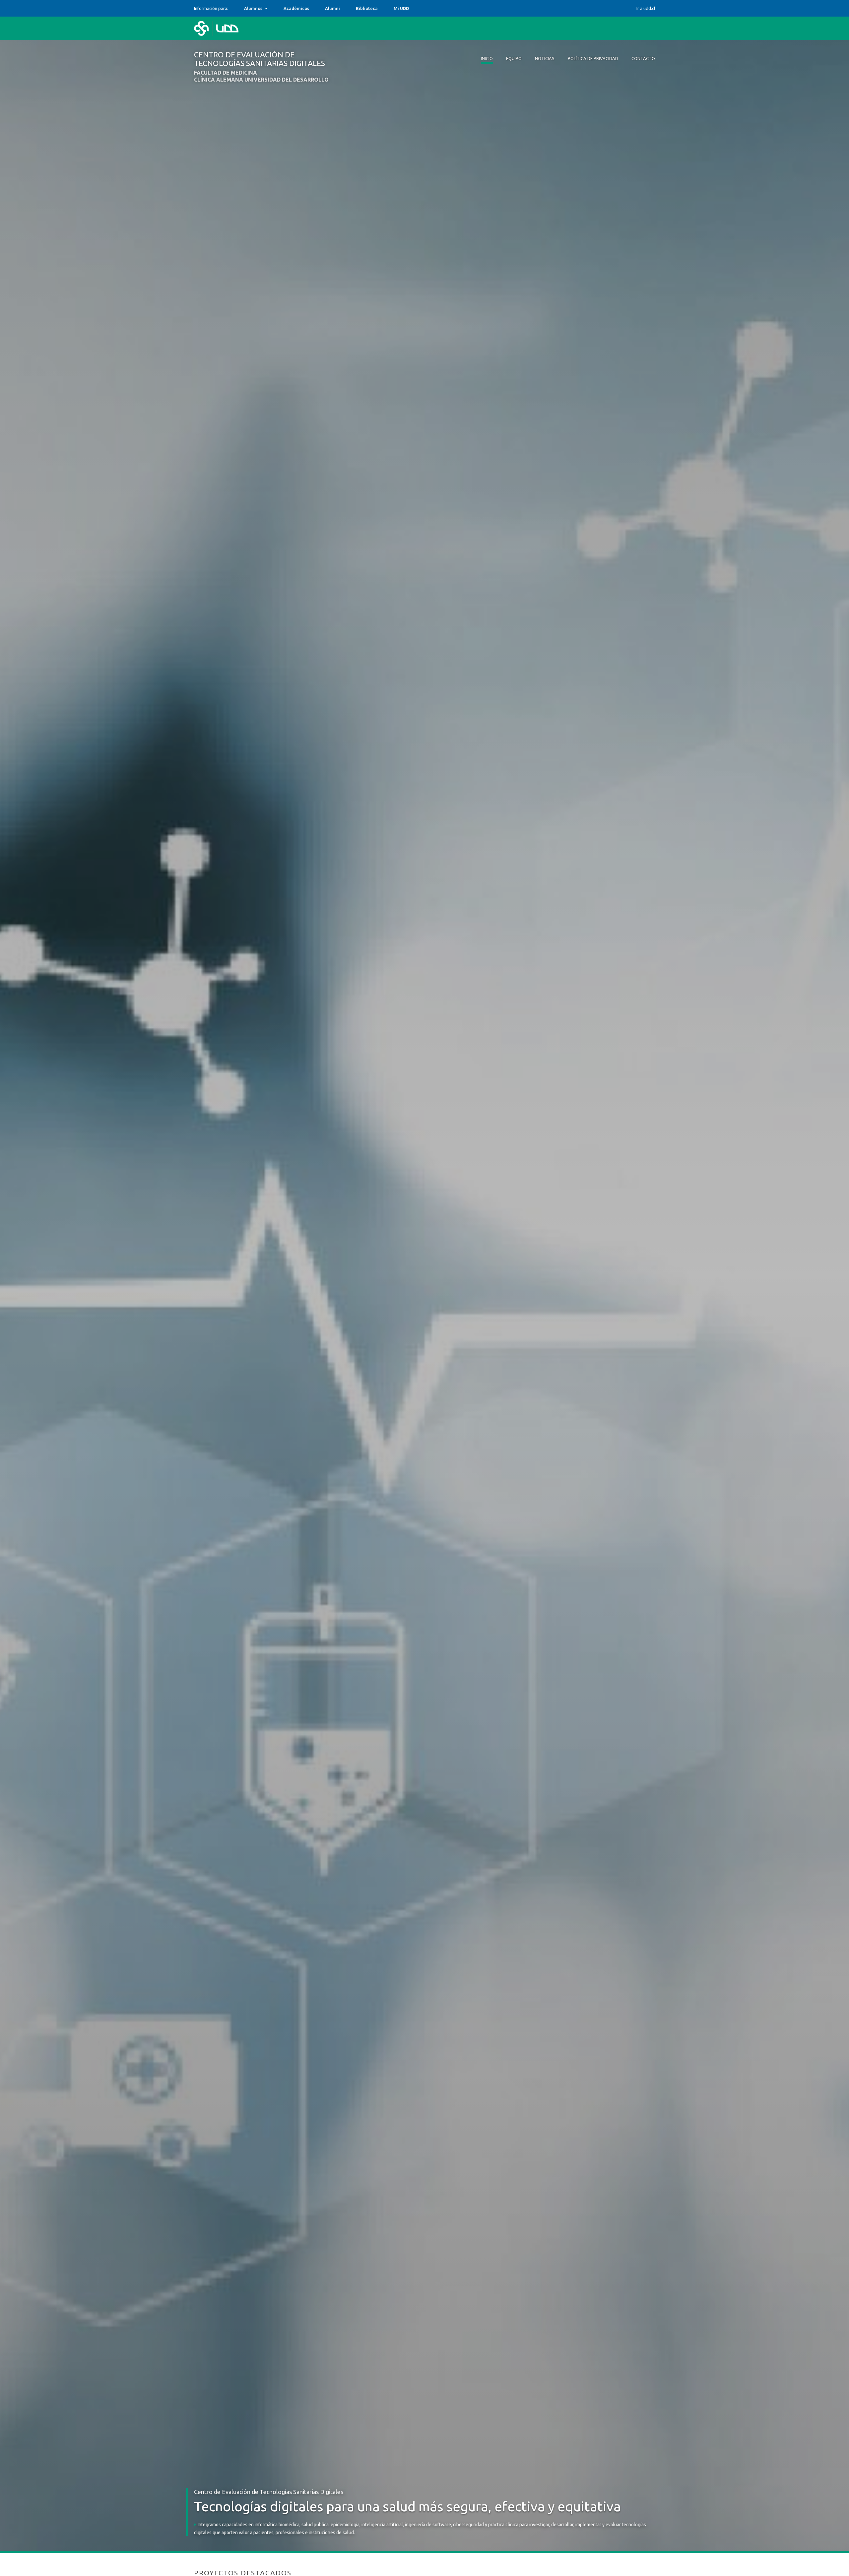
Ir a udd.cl (646, 8)
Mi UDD (401, 8)
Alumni (332, 8)
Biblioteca (367, 8)
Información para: (211, 8)
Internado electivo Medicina (274, 8)
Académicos (296, 8)
